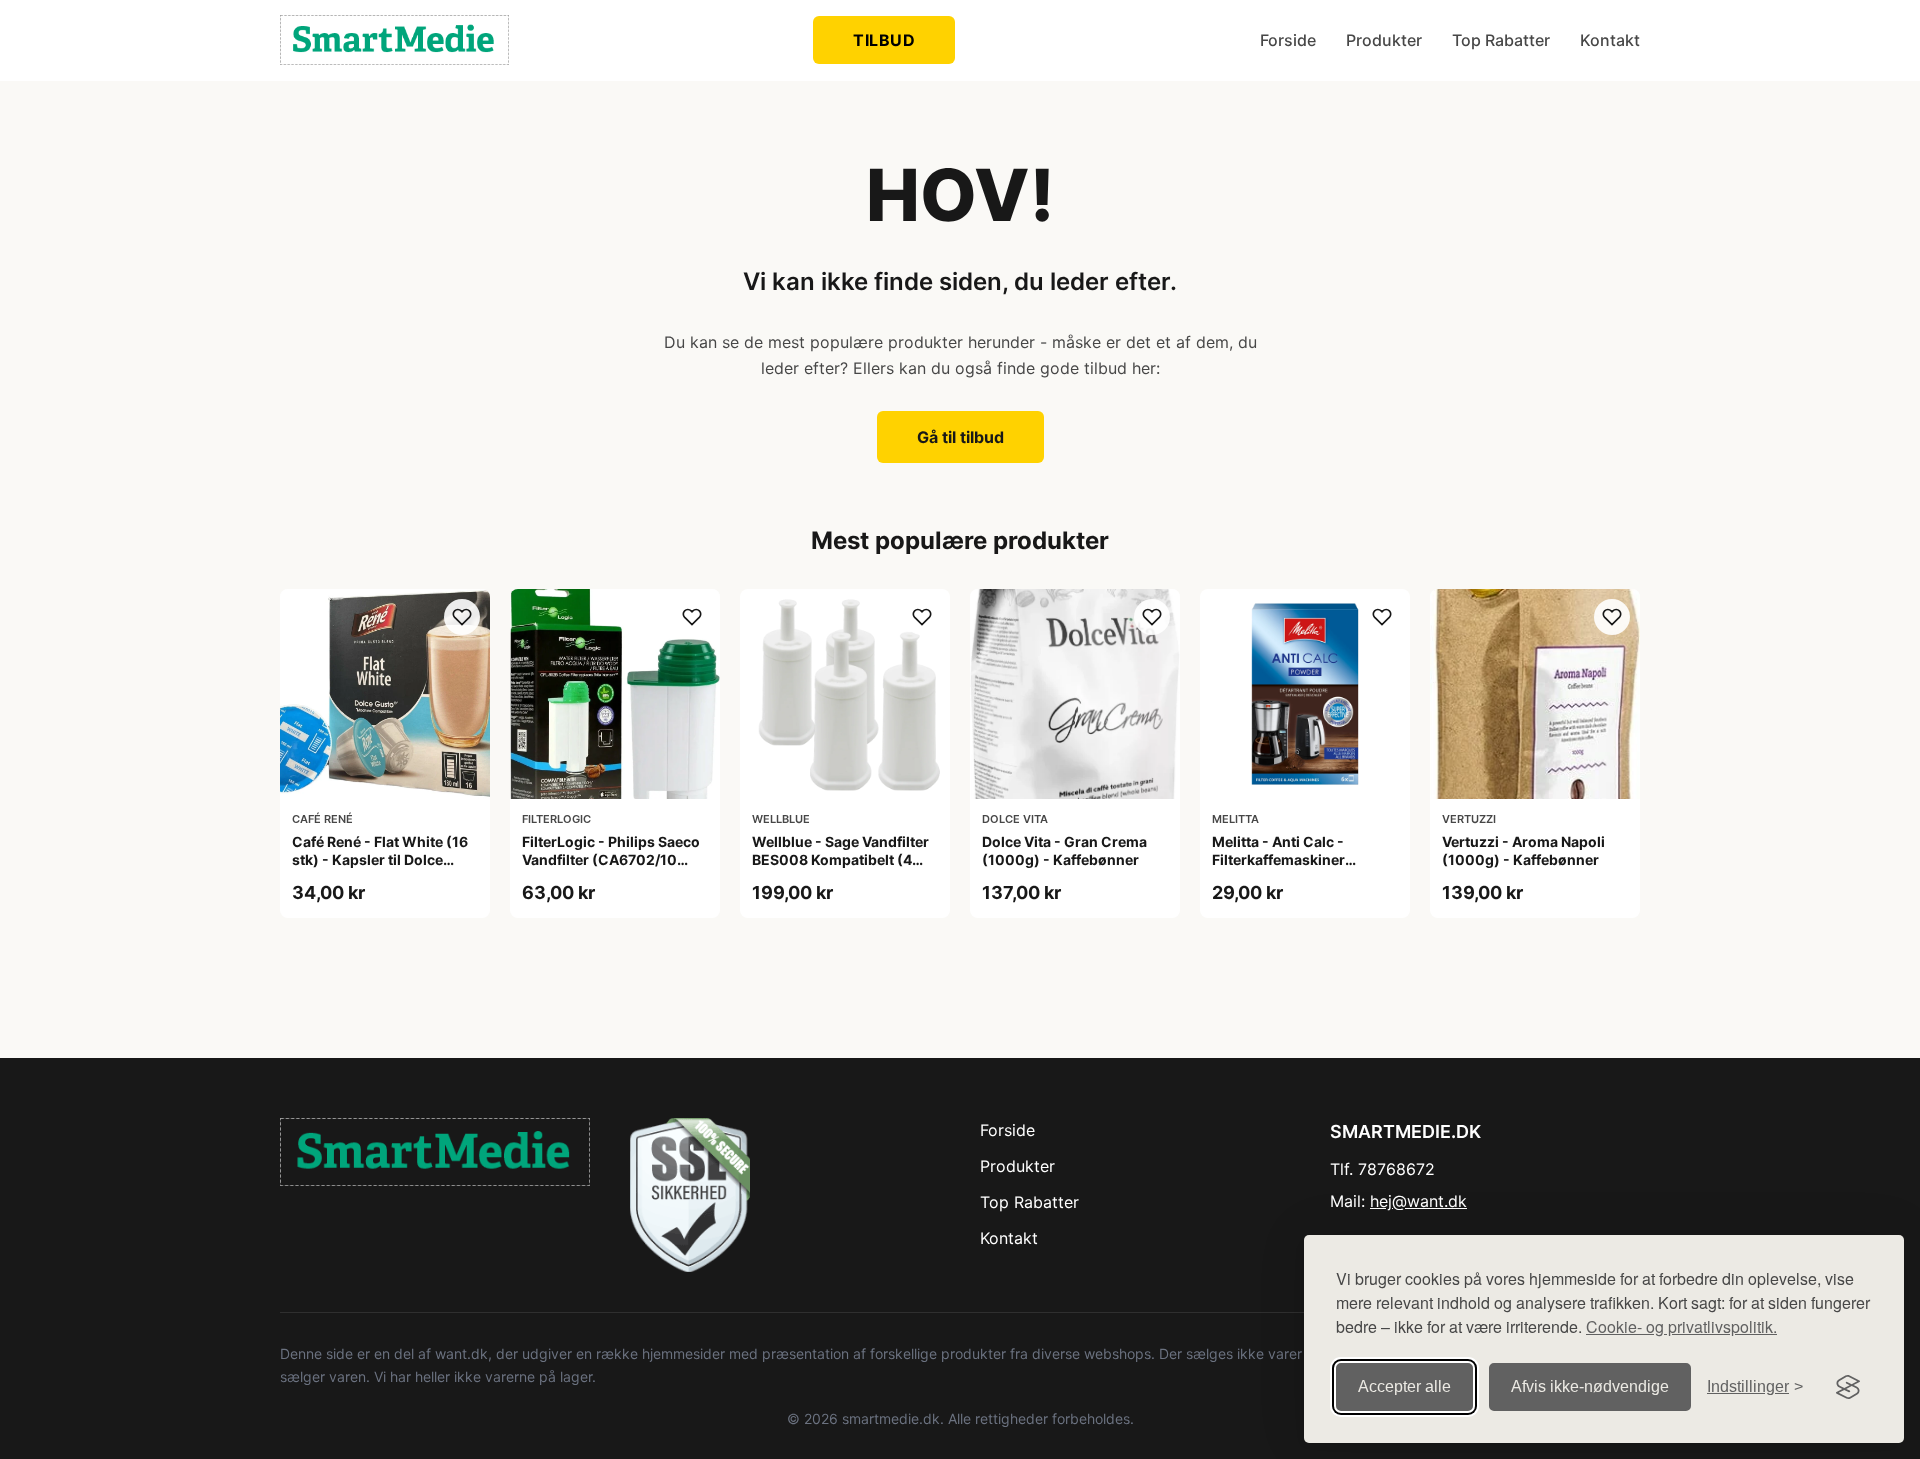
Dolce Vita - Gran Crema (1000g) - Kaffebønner (1064, 850)
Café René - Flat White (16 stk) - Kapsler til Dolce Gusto (380, 859)
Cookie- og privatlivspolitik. (1681, 1326)
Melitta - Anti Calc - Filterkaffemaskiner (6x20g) (1278, 859)
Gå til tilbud (960, 437)
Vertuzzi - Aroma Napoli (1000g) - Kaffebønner (1523, 850)
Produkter (1384, 40)
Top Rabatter (1501, 40)
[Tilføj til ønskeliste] (462, 617)
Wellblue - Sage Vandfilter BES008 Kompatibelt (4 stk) (840, 859)
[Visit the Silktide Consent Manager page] (1848, 1387)
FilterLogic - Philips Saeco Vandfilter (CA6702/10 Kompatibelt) (611, 859)
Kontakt (1610, 40)
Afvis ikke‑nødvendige (1590, 1386)
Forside (1288, 40)
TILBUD (884, 40)
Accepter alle (1404, 1386)
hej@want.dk (1418, 1201)
